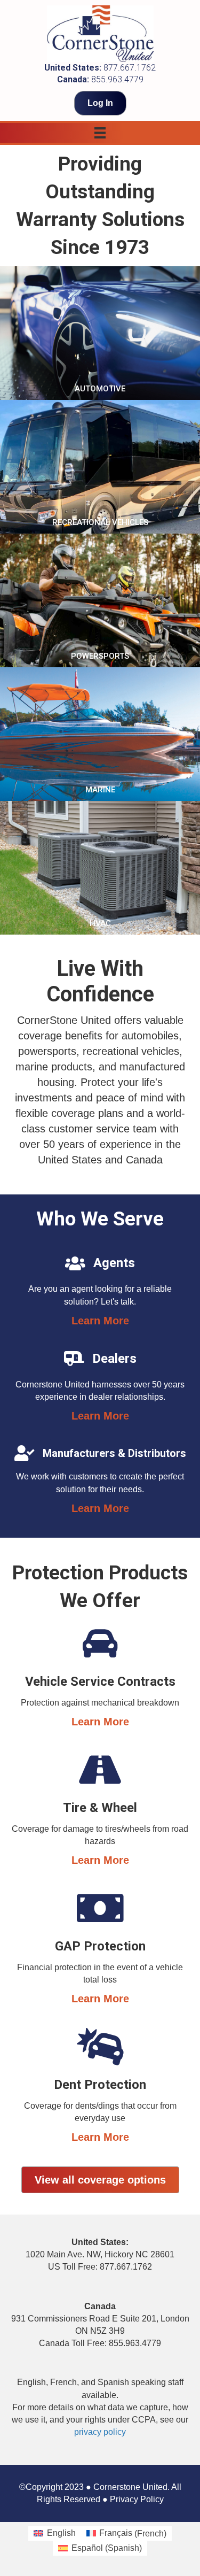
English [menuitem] (61, 2533)
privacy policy (100, 2432)
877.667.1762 (130, 68)
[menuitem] (54, 2534)
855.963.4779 (117, 79)
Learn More (100, 1321)
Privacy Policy (137, 2499)
